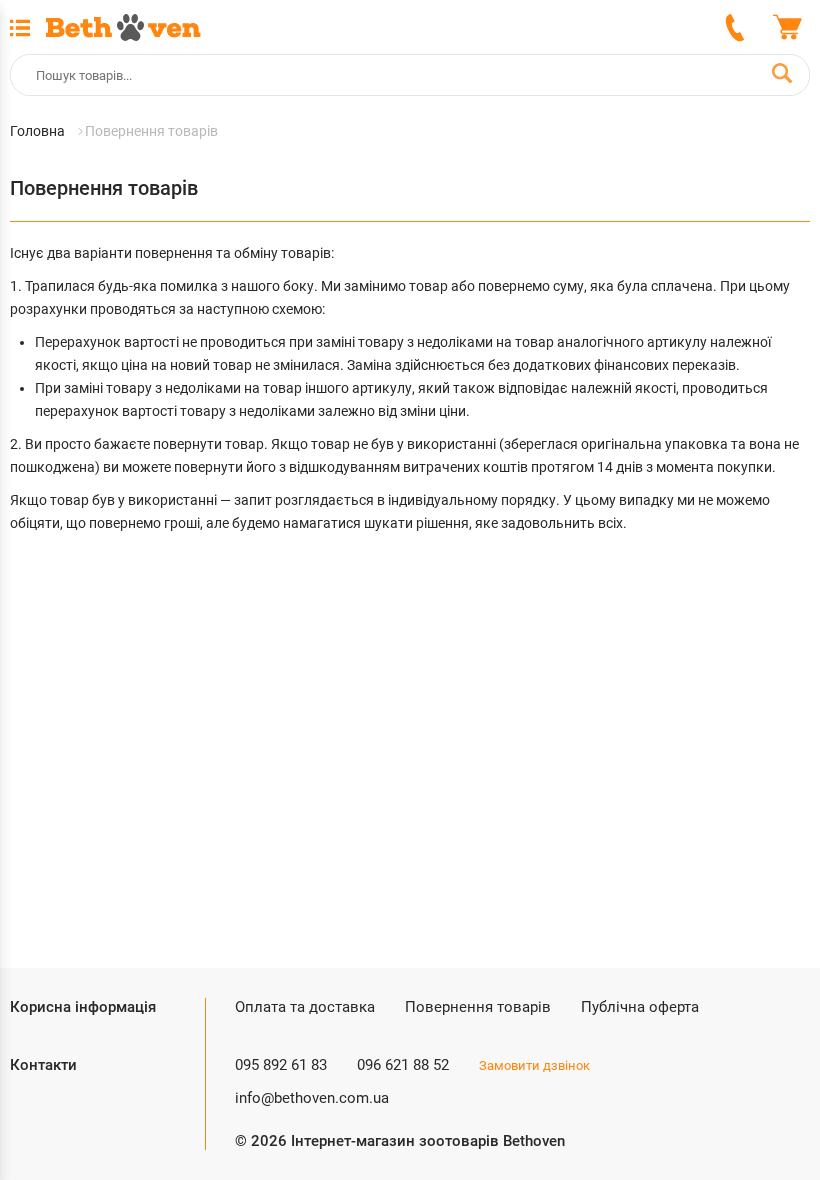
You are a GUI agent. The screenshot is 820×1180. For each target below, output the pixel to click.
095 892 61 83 (281, 1065)
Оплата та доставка (305, 1007)
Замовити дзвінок (534, 1065)
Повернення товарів (478, 1007)
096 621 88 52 (403, 1065)
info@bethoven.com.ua (312, 1098)
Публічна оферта (640, 1007)
